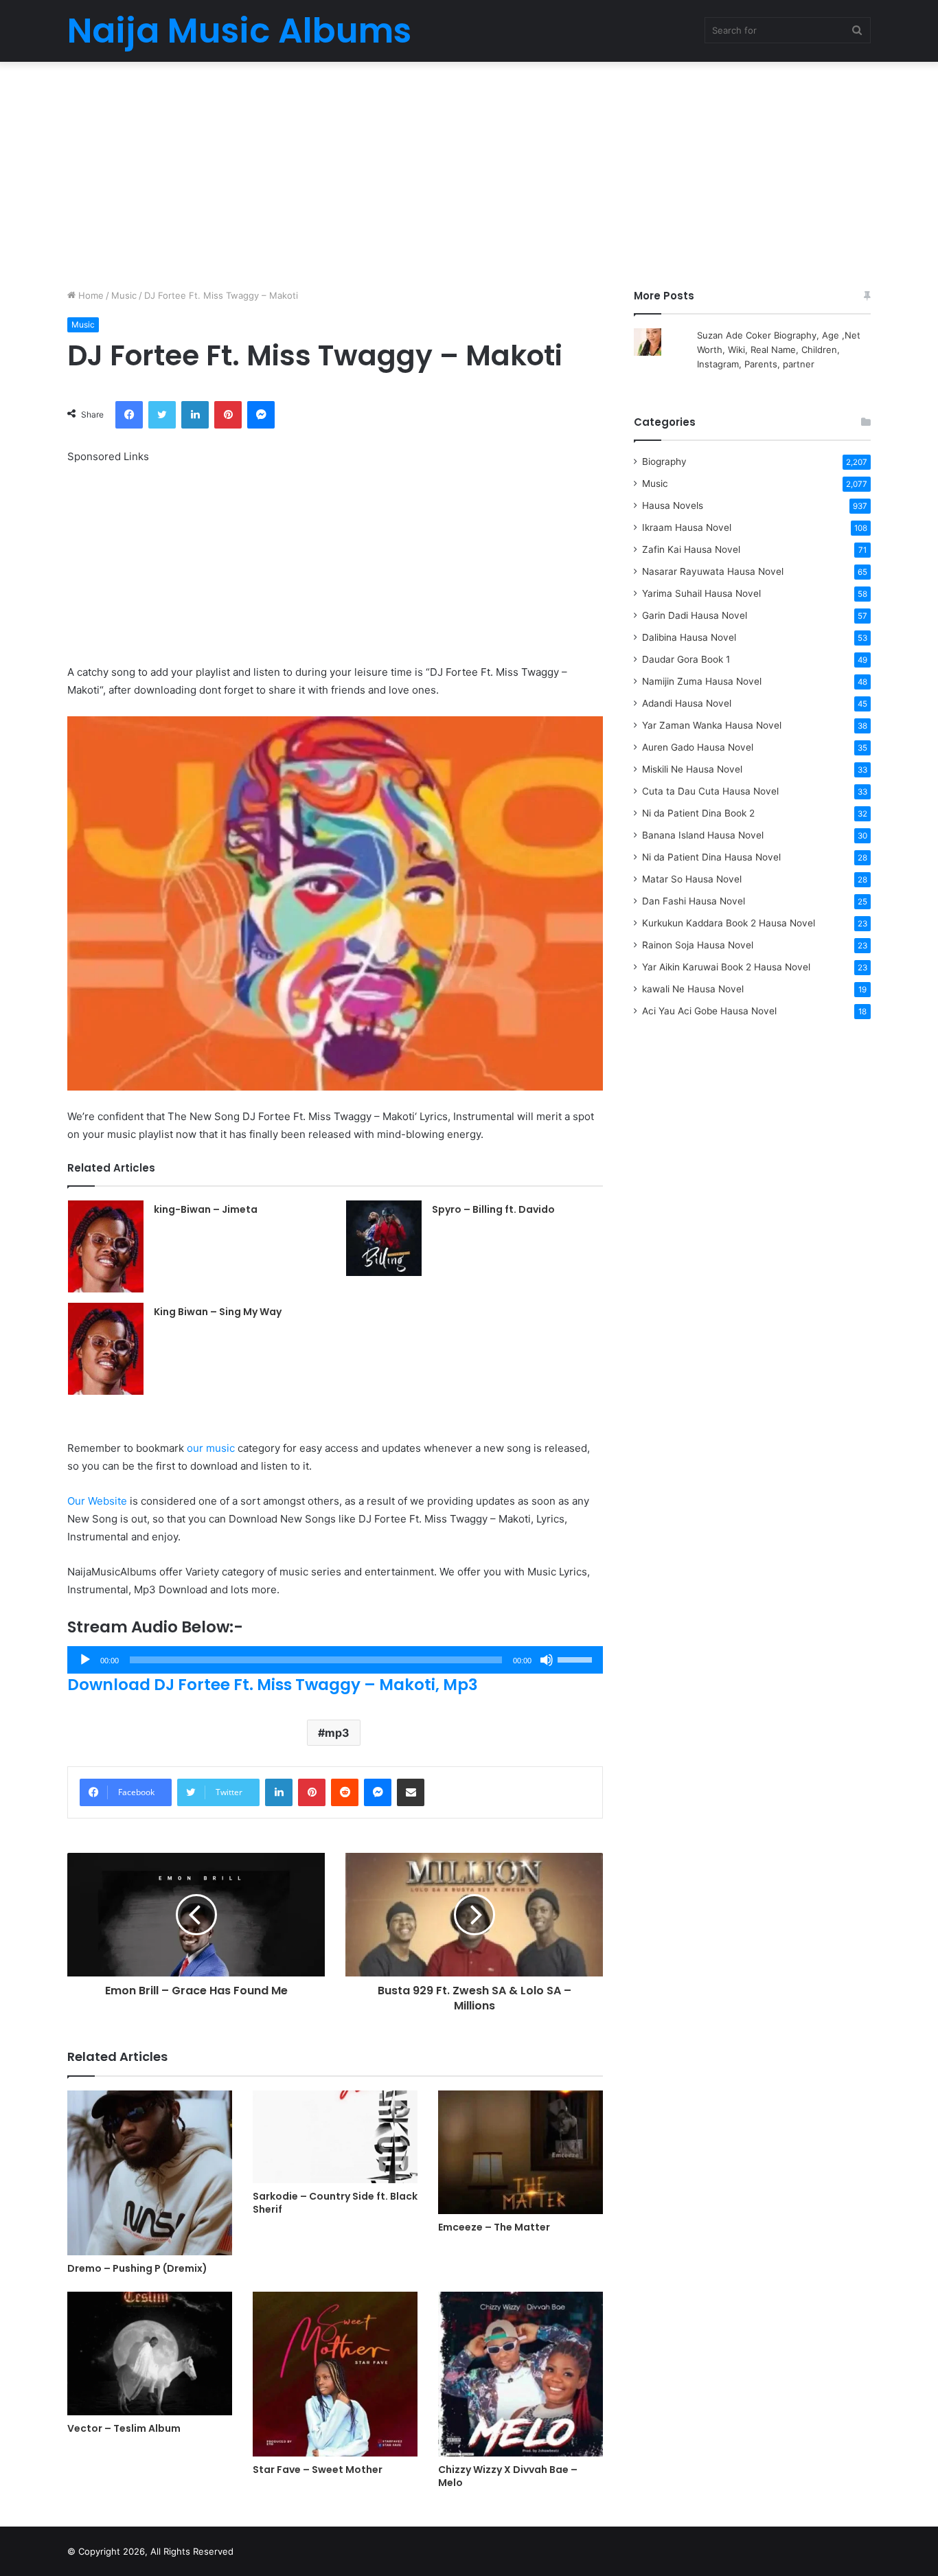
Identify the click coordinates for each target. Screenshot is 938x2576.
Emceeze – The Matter (494, 2227)
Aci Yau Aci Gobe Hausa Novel (709, 1011)
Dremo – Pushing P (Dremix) (137, 2268)
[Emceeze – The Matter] (521, 2152)
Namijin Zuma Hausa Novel (702, 681)
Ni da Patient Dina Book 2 (698, 813)
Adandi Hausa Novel (687, 703)
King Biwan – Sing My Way (218, 1312)
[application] (335, 1660)
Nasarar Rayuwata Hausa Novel (713, 571)
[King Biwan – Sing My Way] (106, 1349)
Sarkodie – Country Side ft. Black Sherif (335, 2203)
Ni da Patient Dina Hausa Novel (711, 857)
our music (211, 1448)
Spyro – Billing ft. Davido (493, 1209)
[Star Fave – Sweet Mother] (335, 2374)
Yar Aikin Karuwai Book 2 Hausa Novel (726, 967)
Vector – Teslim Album (124, 2428)
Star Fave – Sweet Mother (318, 2470)
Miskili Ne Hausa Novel (692, 769)
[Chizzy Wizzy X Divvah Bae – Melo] (521, 2374)
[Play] (85, 1660)
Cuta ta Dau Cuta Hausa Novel (710, 791)
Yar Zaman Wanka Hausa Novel (712, 725)
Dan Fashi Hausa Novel (694, 901)
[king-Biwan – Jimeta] (106, 1246)
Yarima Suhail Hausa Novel (701, 593)
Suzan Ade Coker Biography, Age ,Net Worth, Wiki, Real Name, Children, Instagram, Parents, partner (779, 350)
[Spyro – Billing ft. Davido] (384, 1238)
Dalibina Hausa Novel (689, 637)
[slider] (577, 1659)
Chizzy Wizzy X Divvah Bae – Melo (508, 2476)
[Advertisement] (469, 172)
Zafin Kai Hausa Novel (691, 549)
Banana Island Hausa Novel (703, 835)
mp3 (337, 1733)
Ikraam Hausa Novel (687, 527)
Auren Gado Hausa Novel (698, 747)
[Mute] (547, 1660)
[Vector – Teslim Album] (150, 2353)
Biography (664, 461)
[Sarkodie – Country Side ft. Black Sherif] (335, 2137)
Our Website (97, 1501)
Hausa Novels (673, 505)
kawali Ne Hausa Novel (693, 989)
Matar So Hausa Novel (692, 879)
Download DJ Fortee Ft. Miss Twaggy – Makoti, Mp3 (273, 1685)
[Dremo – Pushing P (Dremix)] (150, 2173)
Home (90, 295)
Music (124, 295)
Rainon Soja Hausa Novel (698, 945)
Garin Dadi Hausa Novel (695, 615)
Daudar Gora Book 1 (686, 659)
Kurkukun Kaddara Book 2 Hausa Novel (729, 923)
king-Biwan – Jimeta (206, 1209)
